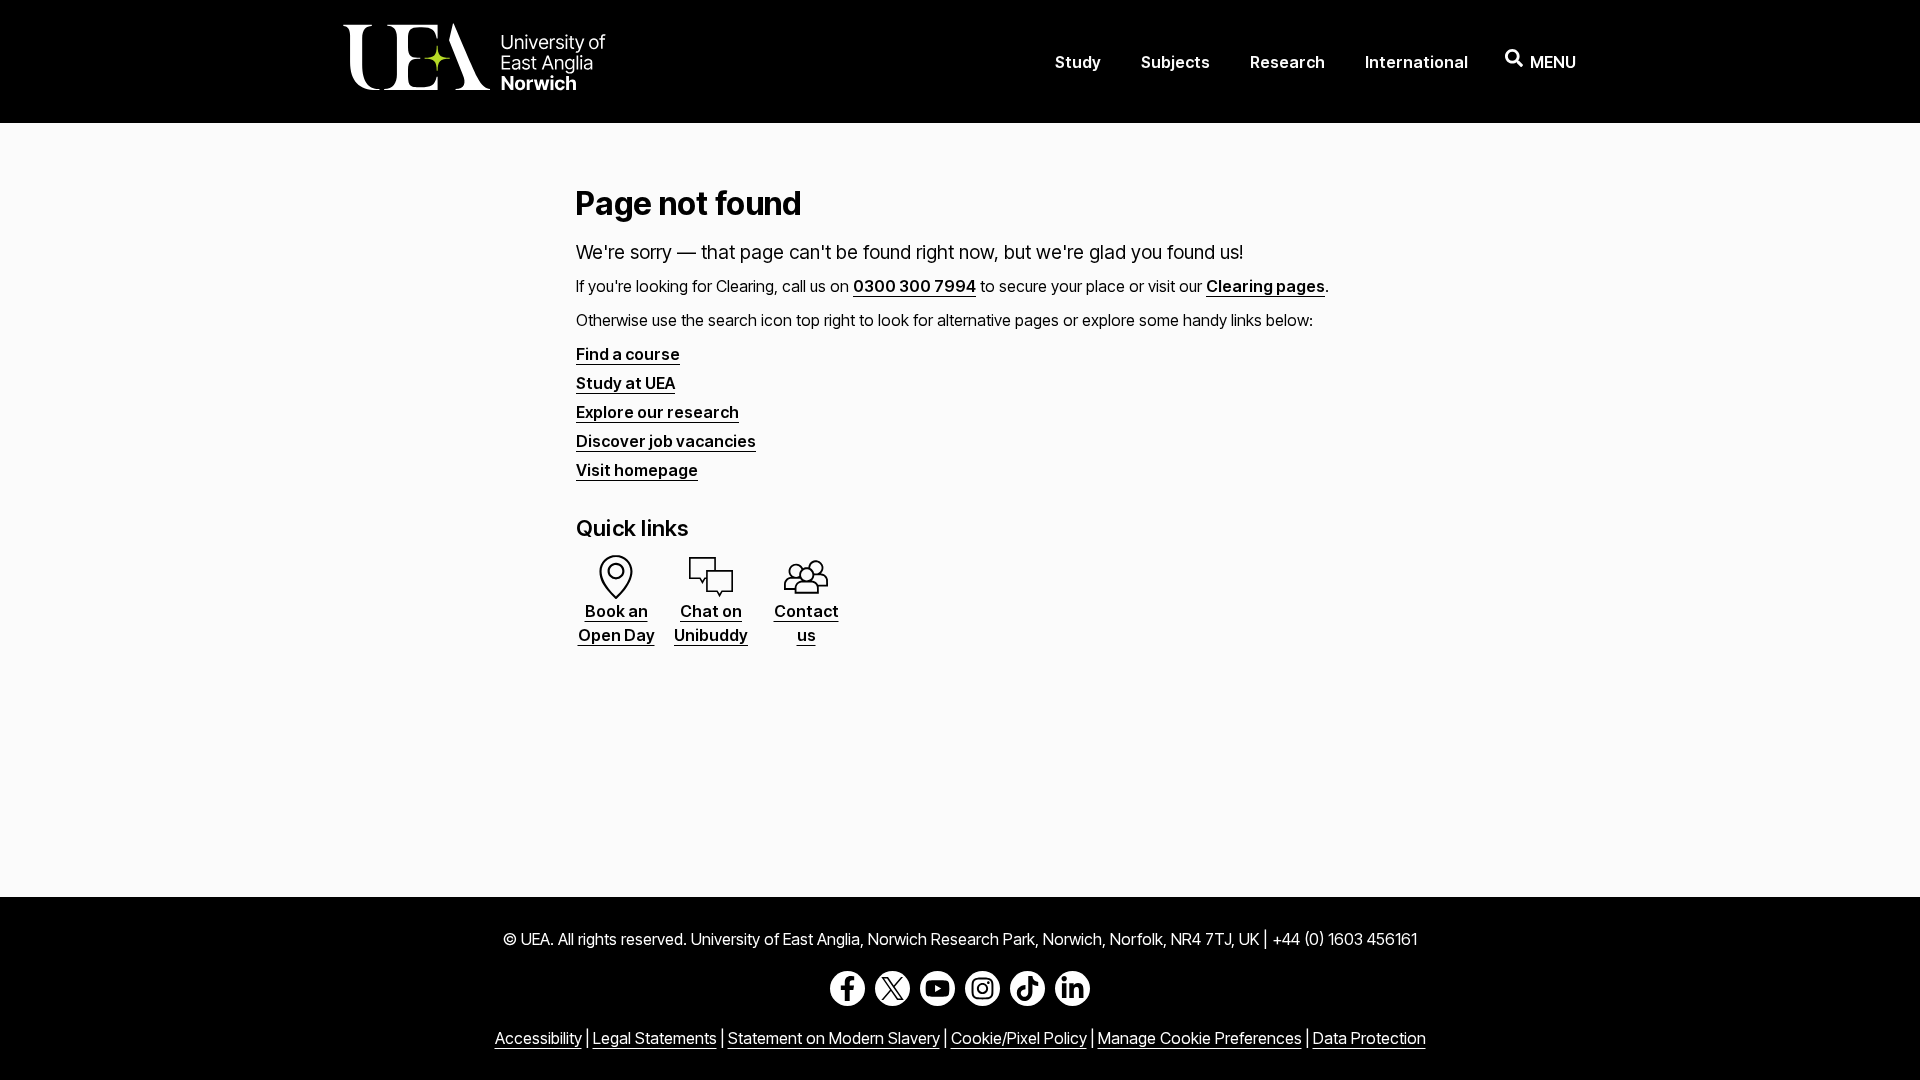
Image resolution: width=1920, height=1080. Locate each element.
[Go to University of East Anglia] (474, 61)
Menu (1553, 62)
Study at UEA (625, 383)
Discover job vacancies (666, 441)
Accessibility (538, 1038)
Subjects (1175, 62)
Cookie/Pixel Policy (1019, 1038)
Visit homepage (637, 470)
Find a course (628, 354)
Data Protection (1369, 1038)
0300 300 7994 (914, 286)
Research (1287, 62)
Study (1078, 62)
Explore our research (657, 412)
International (1416, 62)
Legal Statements (655, 1038)
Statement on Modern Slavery (834, 1038)
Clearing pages (1265, 286)
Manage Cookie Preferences (1200, 1038)
